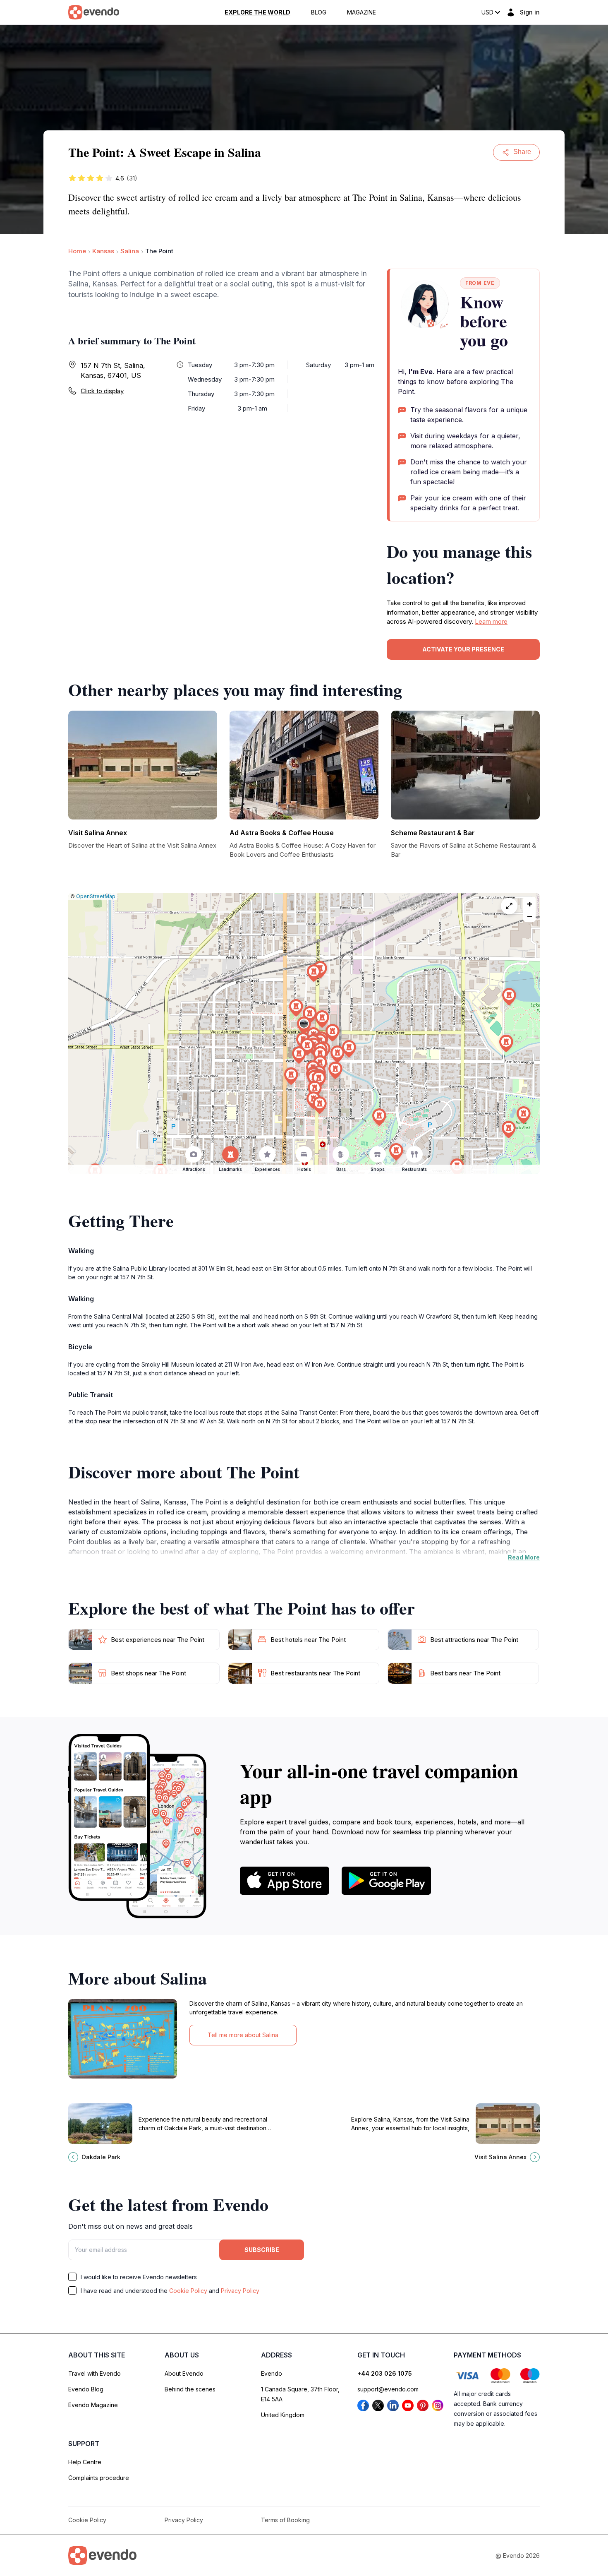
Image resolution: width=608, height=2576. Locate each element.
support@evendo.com (388, 2389)
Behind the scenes (190, 2389)
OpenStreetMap (96, 896)
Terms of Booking (285, 2520)
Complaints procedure (99, 2478)
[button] (304, 1025)
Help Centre (85, 2462)
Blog (319, 12)
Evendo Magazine (93, 2405)
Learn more (491, 621)
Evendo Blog (86, 2389)
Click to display (102, 391)
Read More (524, 1557)
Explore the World (257, 12)
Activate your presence (463, 649)
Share (522, 152)
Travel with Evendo (95, 2373)
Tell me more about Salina (243, 2035)
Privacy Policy (240, 2291)
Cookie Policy (188, 2291)
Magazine (361, 12)
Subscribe (262, 2250)
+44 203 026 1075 (385, 2373)
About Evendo (184, 2373)
